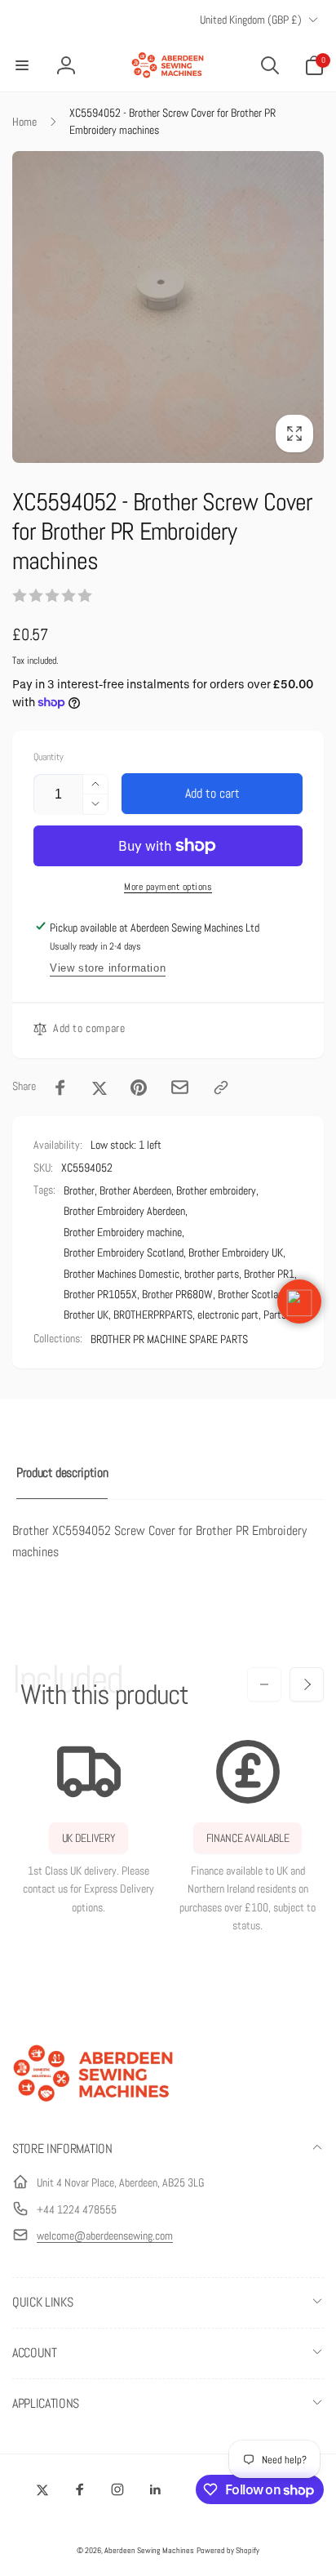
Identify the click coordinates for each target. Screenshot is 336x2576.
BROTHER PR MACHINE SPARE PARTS (169, 1339)
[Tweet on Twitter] (99, 1088)
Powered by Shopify (228, 2550)
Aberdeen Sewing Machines (149, 2550)
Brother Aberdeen (135, 1190)
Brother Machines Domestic (122, 1274)
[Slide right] (307, 1684)
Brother (79, 1190)
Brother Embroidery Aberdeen (124, 1211)
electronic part (228, 1315)
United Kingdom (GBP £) (251, 20)
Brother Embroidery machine (123, 1232)
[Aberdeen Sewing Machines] (94, 2105)
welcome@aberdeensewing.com (105, 2236)
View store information (108, 968)
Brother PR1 (269, 1274)
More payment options (168, 887)
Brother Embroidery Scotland (124, 1252)
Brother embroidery (216, 1190)
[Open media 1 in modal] (168, 307)
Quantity (49, 757)
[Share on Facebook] (60, 1088)
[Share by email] (180, 1087)
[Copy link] (221, 1088)
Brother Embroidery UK (236, 1252)
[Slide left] (264, 1684)
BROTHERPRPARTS (153, 1315)
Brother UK (86, 1315)
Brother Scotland (253, 1294)
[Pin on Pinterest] (139, 1088)
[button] (22, 65)
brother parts (212, 1274)
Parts (275, 1315)
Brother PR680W (177, 1294)
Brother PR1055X (100, 1294)
